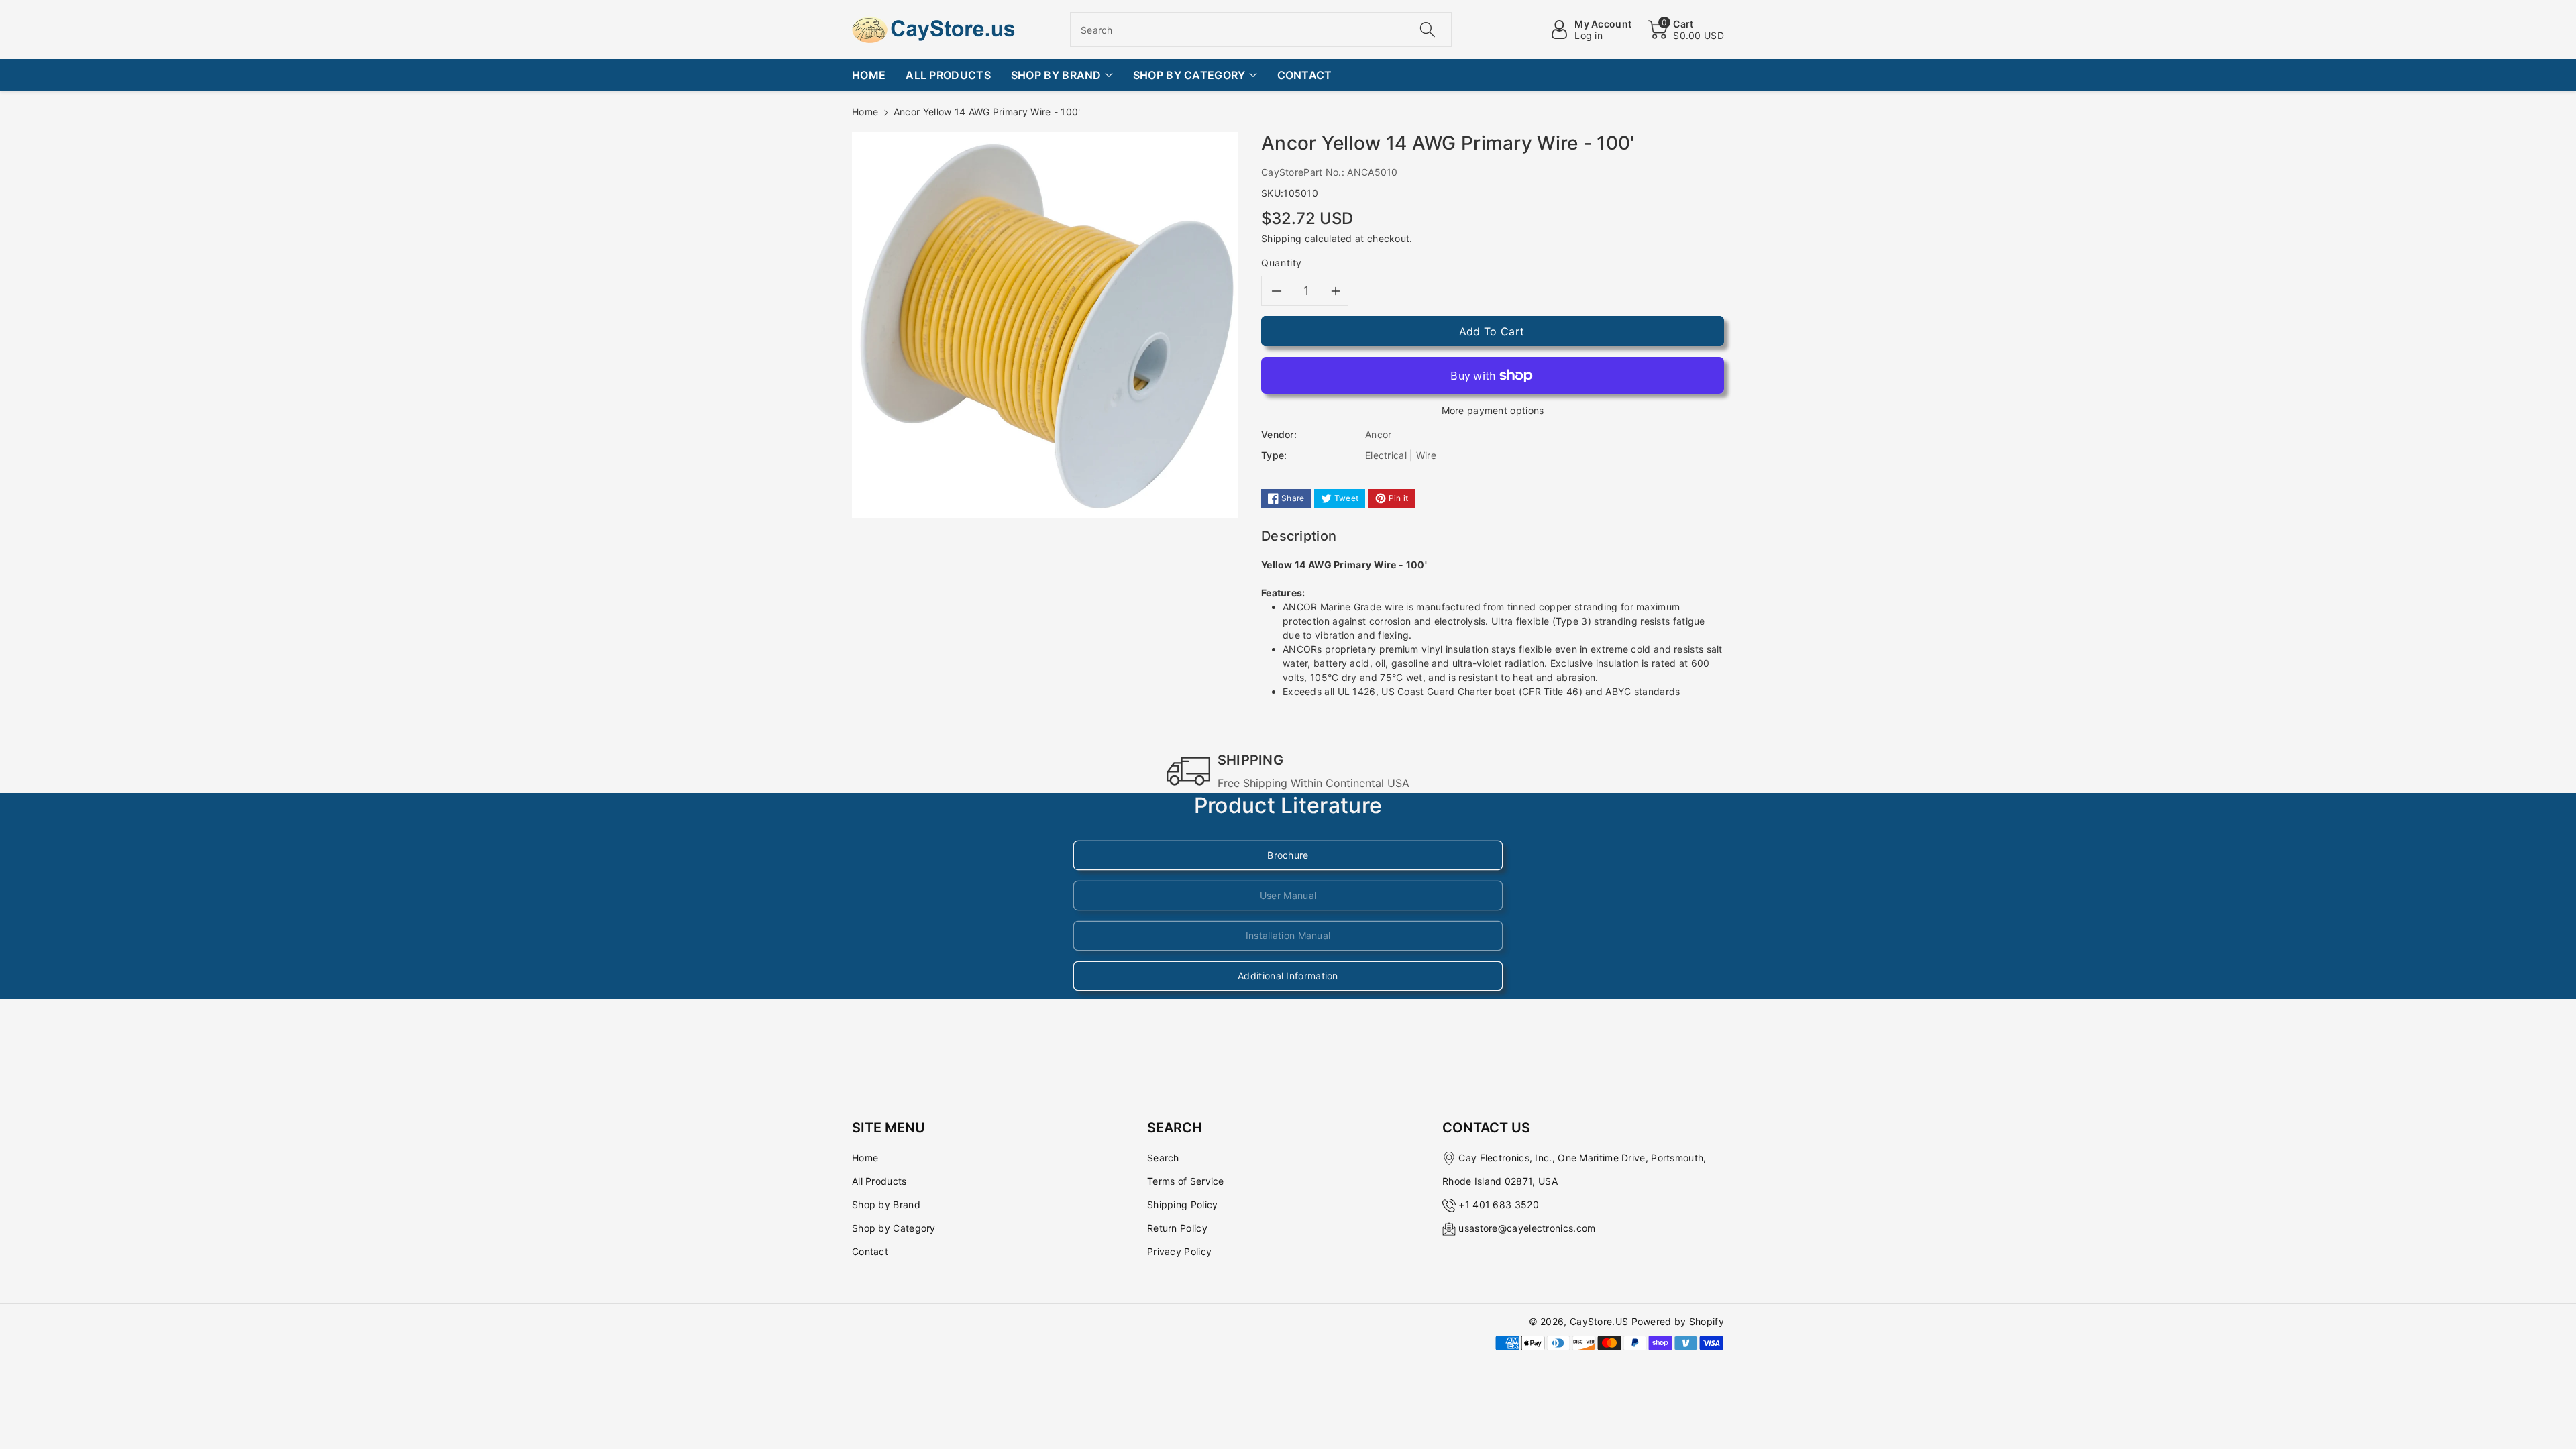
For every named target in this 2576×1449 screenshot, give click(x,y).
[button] (1686, 30)
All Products (879, 1181)
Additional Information (1288, 976)
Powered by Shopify (1678, 1321)
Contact (870, 1251)
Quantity (1282, 263)
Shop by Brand (886, 1204)
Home (865, 112)
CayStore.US (1599, 1321)
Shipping (1281, 238)
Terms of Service (1186, 1181)
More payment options (1493, 410)
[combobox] (1261, 30)
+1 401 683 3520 (1499, 1204)
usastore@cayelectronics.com (1527, 1228)
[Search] (1427, 30)
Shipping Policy (1183, 1204)
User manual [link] (1288, 895)
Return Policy (1177, 1228)
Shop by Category (894, 1228)
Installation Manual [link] (1288, 935)
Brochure (1288, 855)
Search (1163, 1158)
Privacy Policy (1179, 1251)
